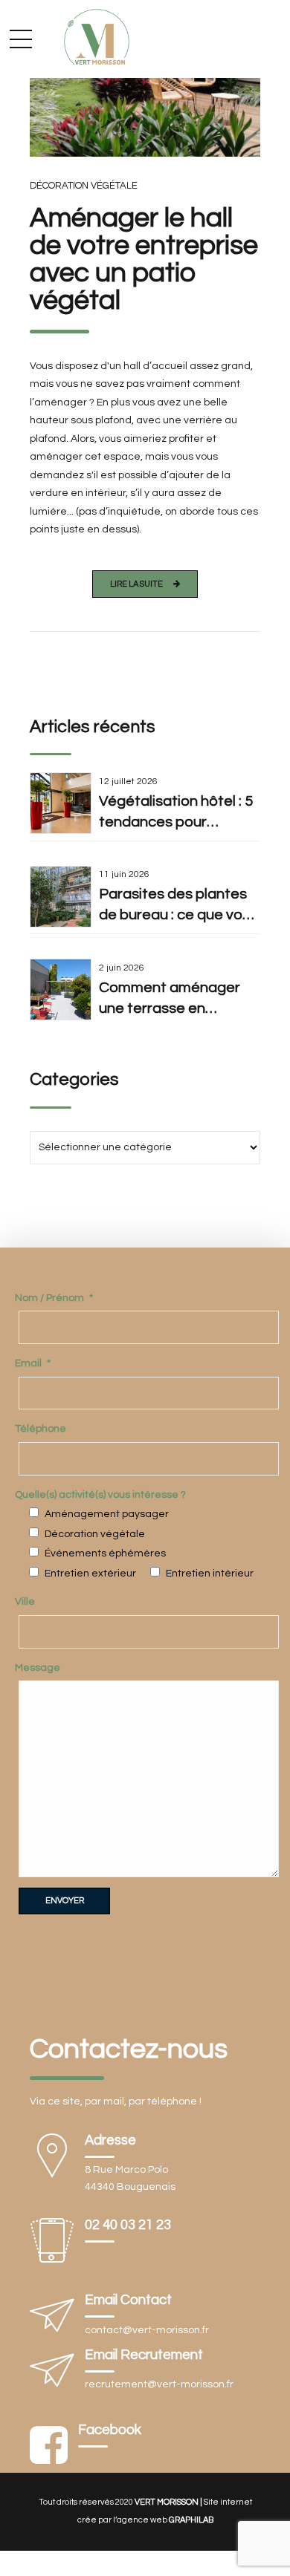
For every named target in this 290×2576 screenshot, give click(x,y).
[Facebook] (49, 2447)
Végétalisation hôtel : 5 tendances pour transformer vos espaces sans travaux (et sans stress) (176, 813)
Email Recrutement (144, 2355)
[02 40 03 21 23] (52, 2244)
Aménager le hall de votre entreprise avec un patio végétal (144, 260)
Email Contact (128, 2300)
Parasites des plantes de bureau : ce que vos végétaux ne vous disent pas (174, 906)
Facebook (110, 2430)
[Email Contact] (52, 2319)
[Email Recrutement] (52, 2374)
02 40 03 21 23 (128, 2225)
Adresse (110, 2140)
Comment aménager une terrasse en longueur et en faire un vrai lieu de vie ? (175, 1000)
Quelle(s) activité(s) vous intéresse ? (100, 1495)
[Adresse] (52, 2159)
